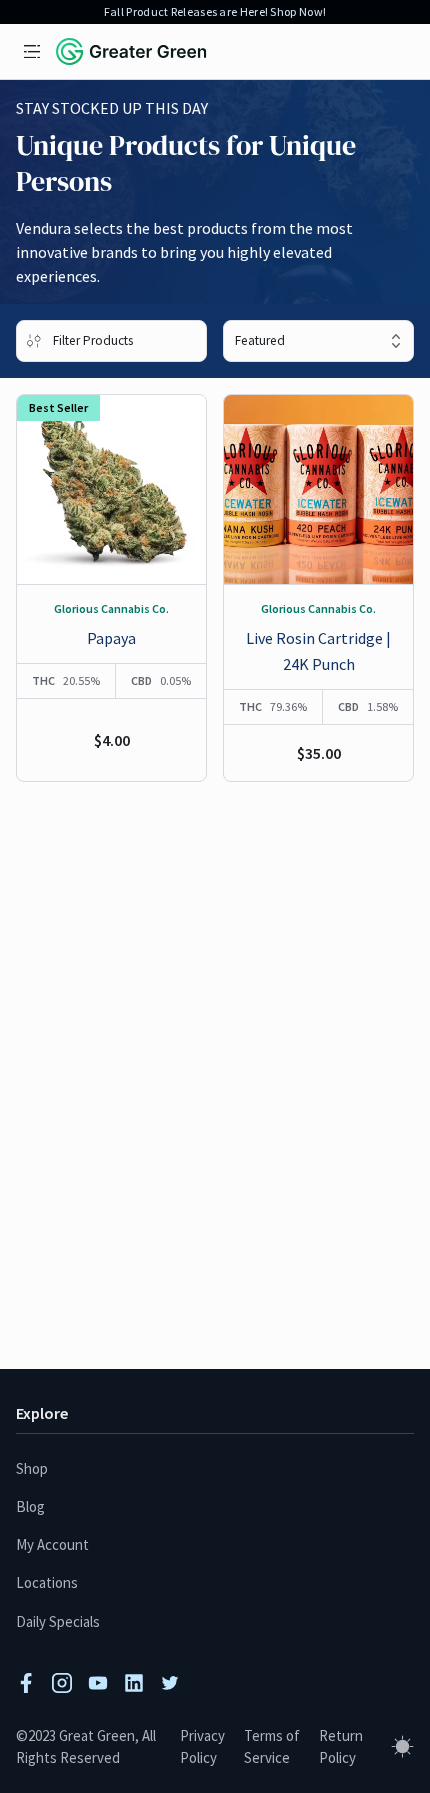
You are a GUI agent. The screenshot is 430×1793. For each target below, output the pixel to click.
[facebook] (26, 1683)
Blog (30, 1506)
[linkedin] (134, 1683)
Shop (32, 1468)
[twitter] (170, 1683)
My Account (52, 1544)
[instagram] (62, 1683)
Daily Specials (58, 1621)
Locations (47, 1582)
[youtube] (98, 1683)
